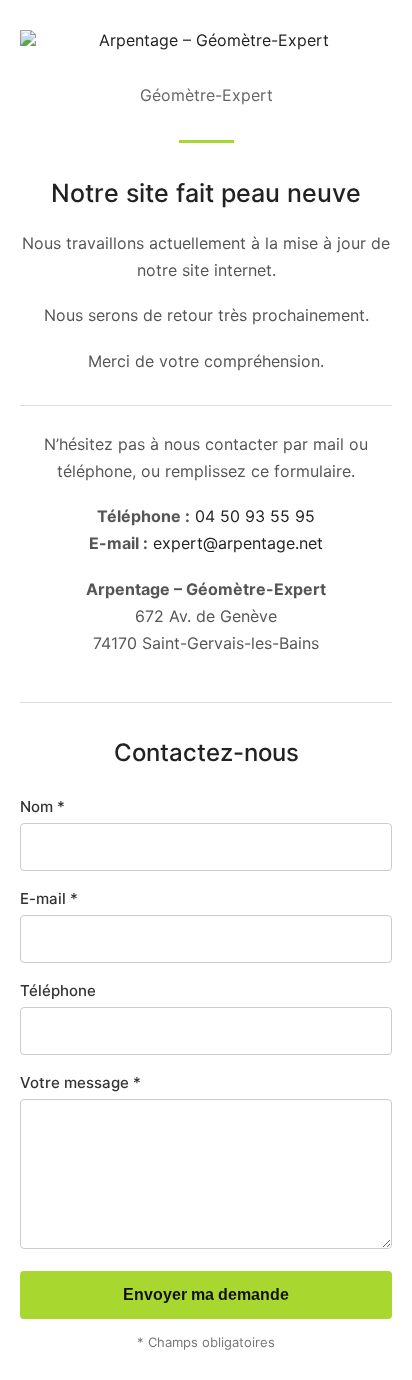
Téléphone (58, 990)
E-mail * (49, 898)
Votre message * (80, 1082)
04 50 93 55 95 (255, 516)
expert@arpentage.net (238, 543)
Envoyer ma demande (206, 1294)
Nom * (42, 806)
